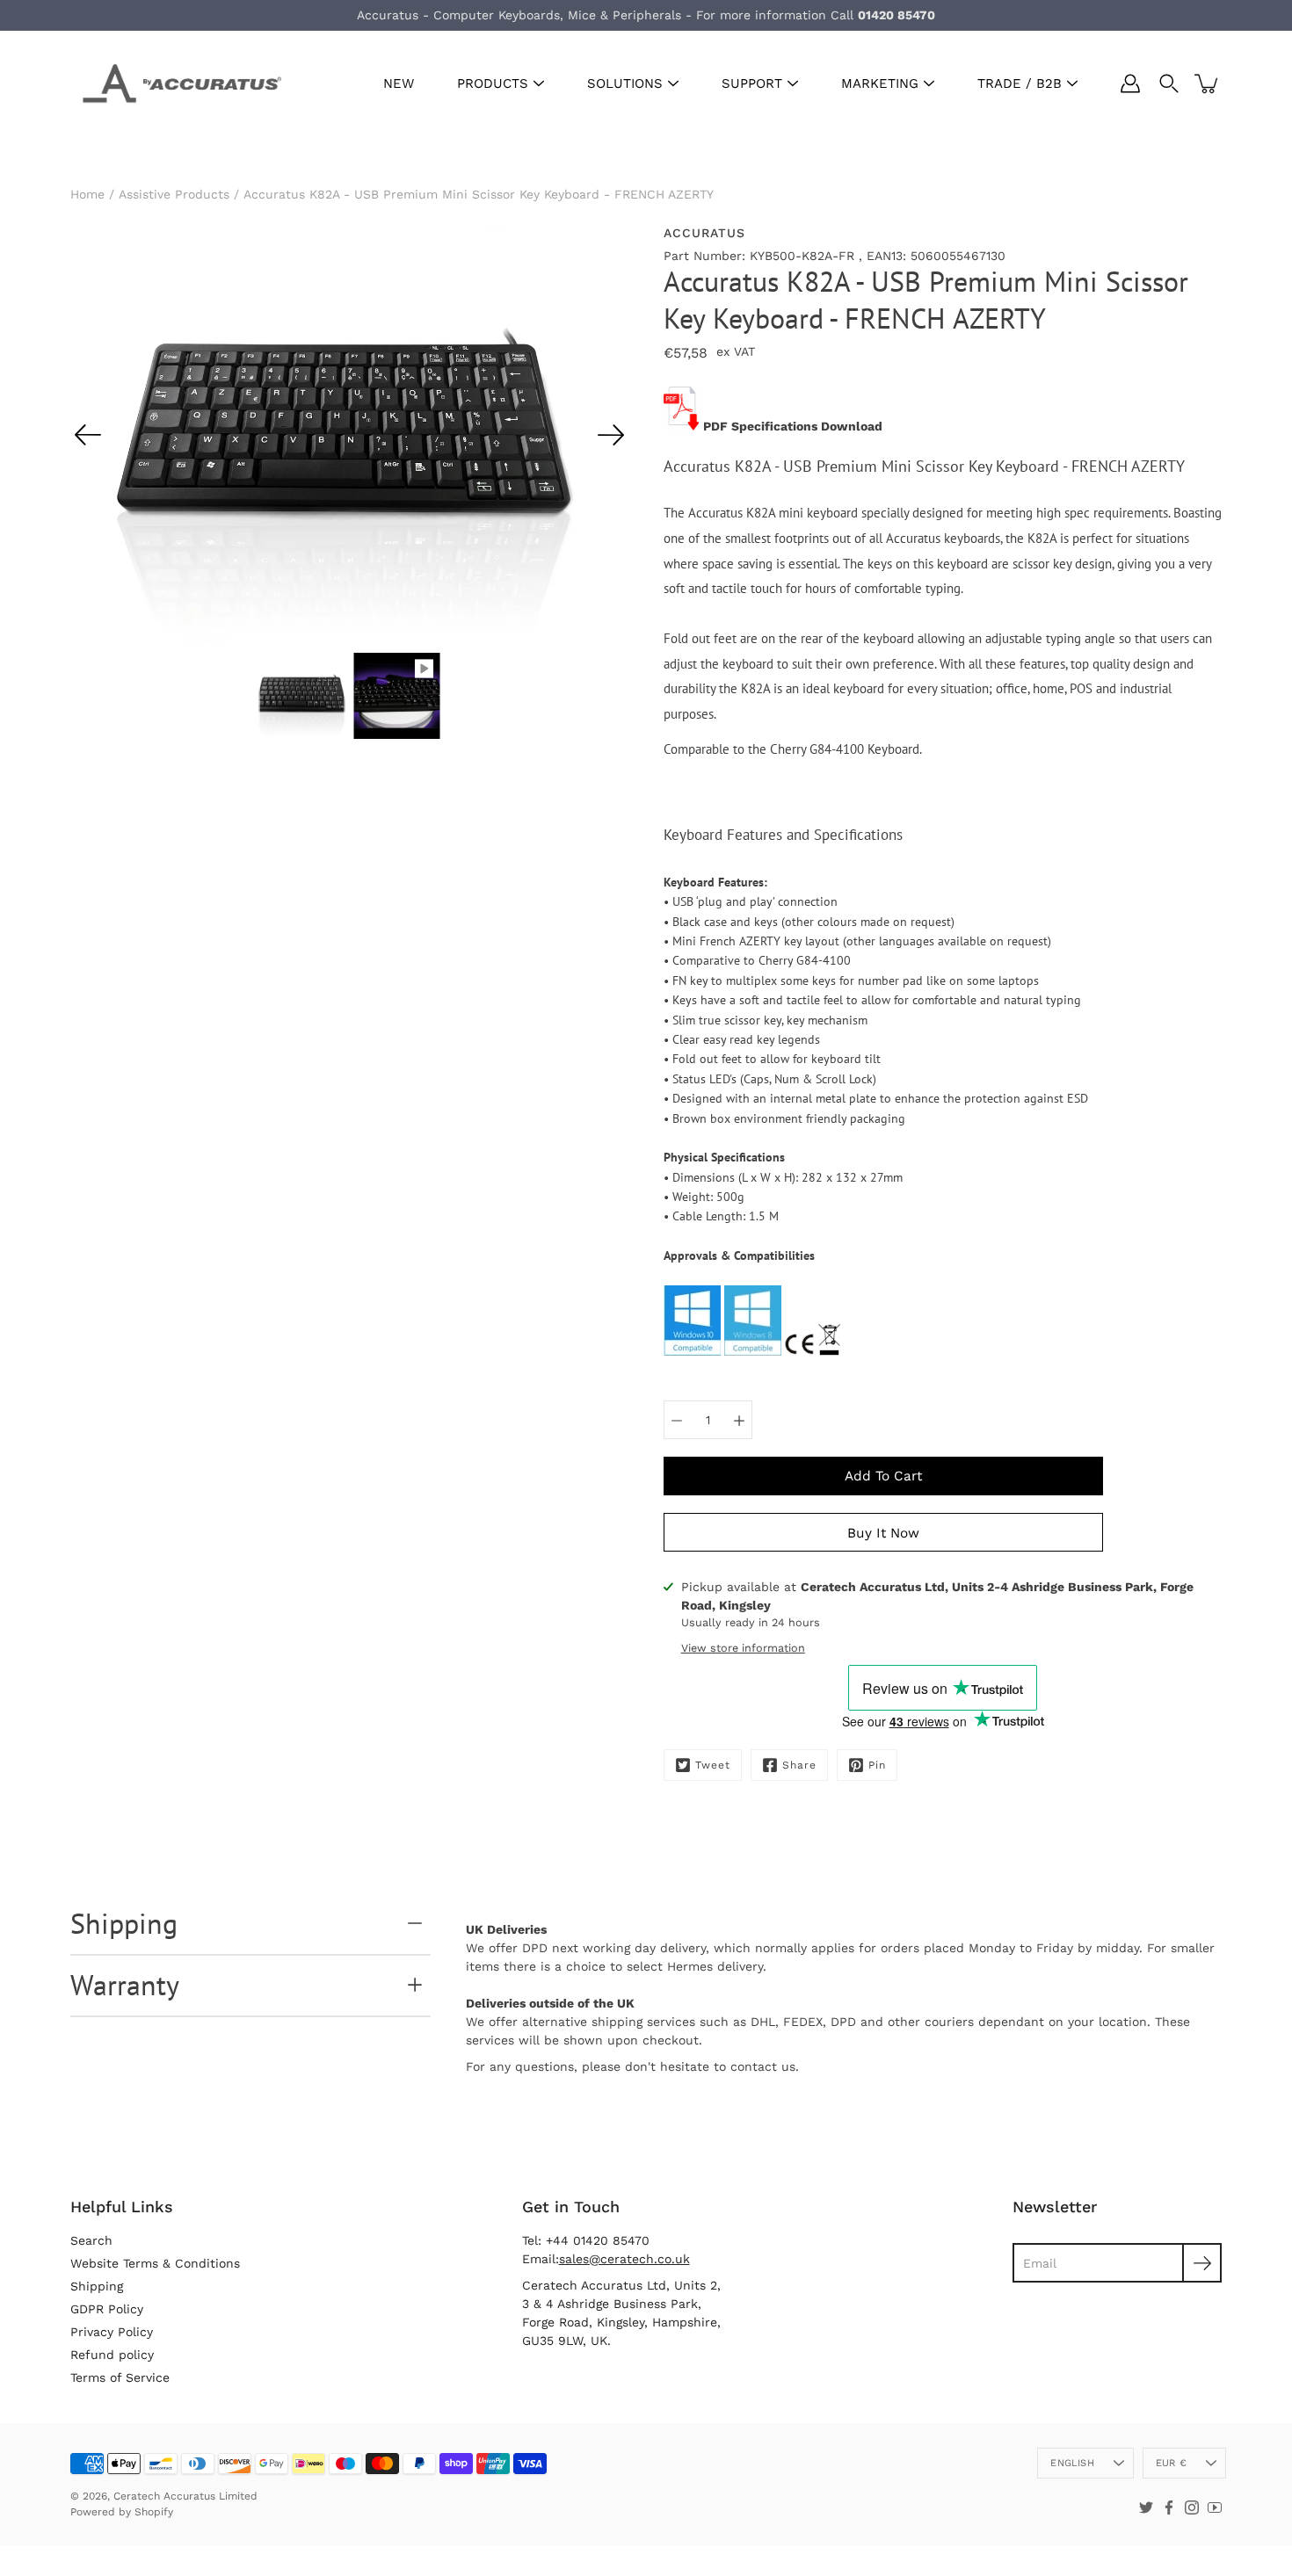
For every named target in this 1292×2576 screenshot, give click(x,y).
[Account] (1130, 83)
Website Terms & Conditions (155, 2263)
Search (91, 2240)
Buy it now (883, 1533)
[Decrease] (677, 1420)
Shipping (124, 1923)
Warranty (125, 1985)
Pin (877, 1765)
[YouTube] (1215, 2507)
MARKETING (880, 83)
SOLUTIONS (625, 83)
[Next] (611, 435)
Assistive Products (174, 194)
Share (799, 1765)
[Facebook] (1169, 2507)
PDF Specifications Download (793, 426)
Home (87, 194)
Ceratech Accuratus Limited (185, 2496)
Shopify (154, 2512)
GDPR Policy (107, 2309)
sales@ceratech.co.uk (624, 2259)
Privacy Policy (112, 2332)
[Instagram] (1192, 2507)
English (1072, 2463)
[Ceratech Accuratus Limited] (176, 83)
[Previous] (88, 435)
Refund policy (112, 2355)
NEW (399, 83)
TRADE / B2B (1020, 83)
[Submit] (1202, 2263)
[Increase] (739, 1420)
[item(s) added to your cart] (1208, 83)
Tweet (713, 1765)
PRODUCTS (493, 83)
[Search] (1169, 83)
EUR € (1171, 2463)
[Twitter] (1146, 2507)
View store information (743, 1648)
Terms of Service (120, 2377)
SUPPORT (752, 83)
